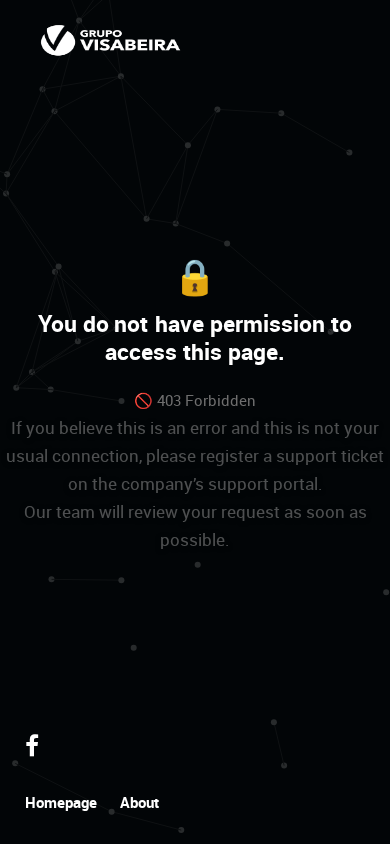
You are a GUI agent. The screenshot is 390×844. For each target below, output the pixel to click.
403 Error (110, 40)
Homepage (61, 802)
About (139, 802)
